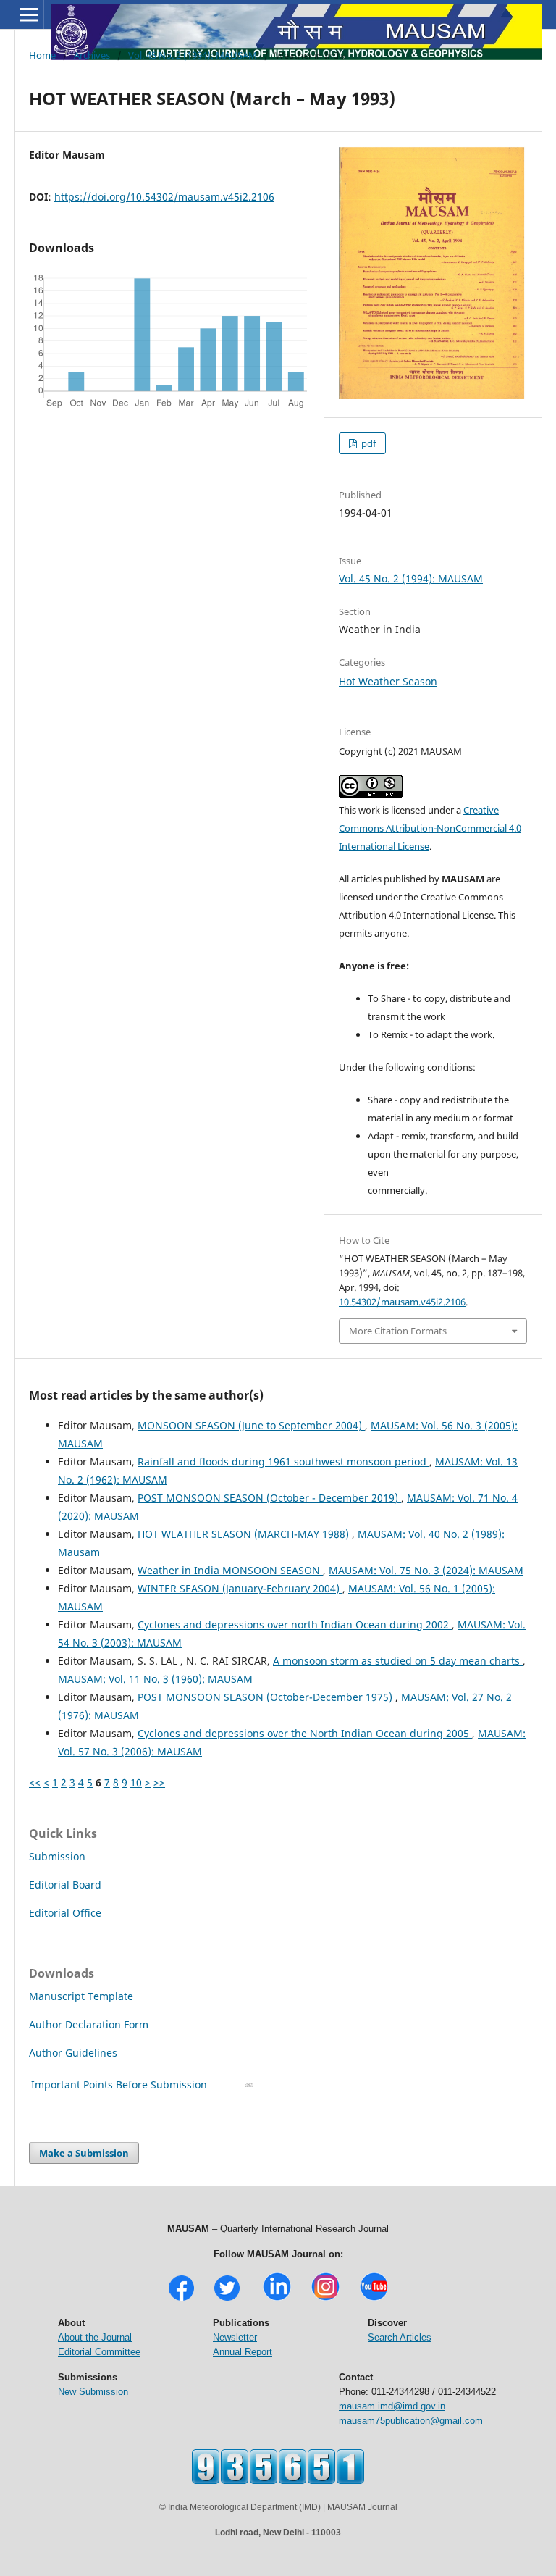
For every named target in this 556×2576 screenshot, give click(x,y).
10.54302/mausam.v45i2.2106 (402, 1302)
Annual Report (243, 2352)
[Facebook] (181, 2299)
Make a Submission (84, 2153)
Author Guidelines (75, 2053)
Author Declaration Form (89, 2024)
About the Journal (95, 2337)
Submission (57, 1856)
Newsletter (235, 2337)
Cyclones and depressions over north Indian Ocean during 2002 (295, 1624)
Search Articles (400, 2337)
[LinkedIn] (277, 2299)
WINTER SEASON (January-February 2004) (240, 1588)
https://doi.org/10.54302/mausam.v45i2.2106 (164, 197)
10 (136, 1782)
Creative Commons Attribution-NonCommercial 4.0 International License (430, 828)
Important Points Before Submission (119, 2084)
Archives (92, 55)
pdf (367, 443)
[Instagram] (325, 2299)
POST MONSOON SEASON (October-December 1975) (266, 1697)
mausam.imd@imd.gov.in (392, 2406)
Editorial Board (65, 1885)
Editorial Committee (99, 2352)
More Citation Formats (398, 1331)
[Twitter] (227, 2299)
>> (159, 1782)
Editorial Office (65, 1913)
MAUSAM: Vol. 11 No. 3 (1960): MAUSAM (155, 1679)
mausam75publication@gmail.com (411, 2421)
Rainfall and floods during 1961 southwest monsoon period (283, 1461)
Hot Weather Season (388, 681)
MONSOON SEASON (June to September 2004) (251, 1425)
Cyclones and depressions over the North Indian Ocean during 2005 (305, 1733)
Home (42, 55)
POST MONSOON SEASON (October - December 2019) (269, 1498)
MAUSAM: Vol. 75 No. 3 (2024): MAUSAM (426, 1570)
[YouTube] (374, 2299)
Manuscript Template (81, 1996)
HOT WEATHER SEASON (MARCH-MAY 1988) (245, 1534)
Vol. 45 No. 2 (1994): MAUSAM (193, 55)
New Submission (93, 2392)
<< (35, 1782)
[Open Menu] (29, 14)
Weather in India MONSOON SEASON (230, 1570)
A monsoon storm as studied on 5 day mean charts (398, 1661)
